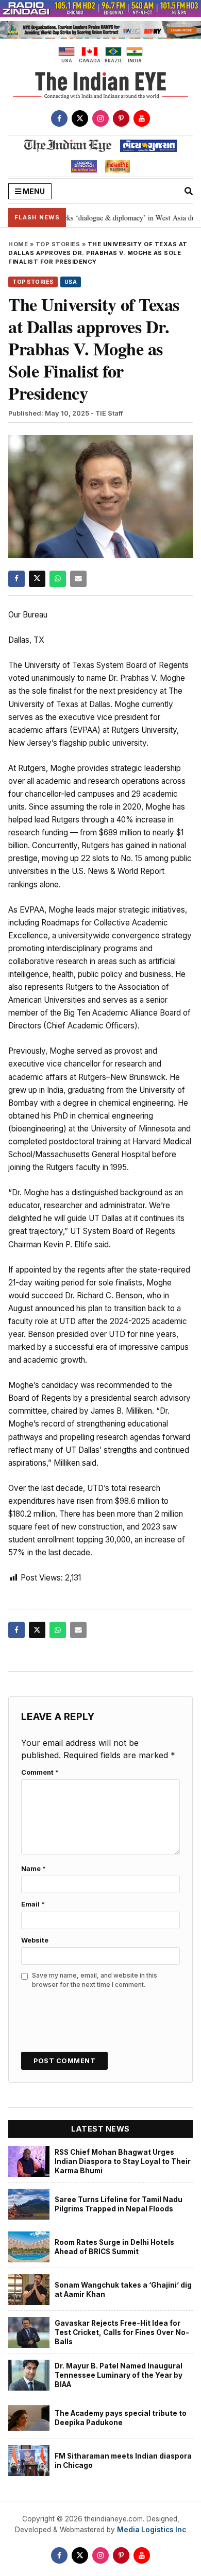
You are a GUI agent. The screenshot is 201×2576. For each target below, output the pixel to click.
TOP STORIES (58, 244)
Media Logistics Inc (152, 2530)
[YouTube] (142, 118)
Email (33, 1904)
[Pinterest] (121, 118)
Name (33, 1869)
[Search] (189, 191)
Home (18, 244)
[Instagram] (100, 118)
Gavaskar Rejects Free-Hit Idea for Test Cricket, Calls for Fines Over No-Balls (122, 2333)
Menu (33, 191)
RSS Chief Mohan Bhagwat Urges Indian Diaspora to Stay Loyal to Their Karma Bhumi (123, 2162)
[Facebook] (59, 118)
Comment (40, 1772)
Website (35, 1940)
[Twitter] (80, 118)
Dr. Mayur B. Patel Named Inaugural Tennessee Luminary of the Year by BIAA (119, 2375)
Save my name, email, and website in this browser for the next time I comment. (95, 1980)
